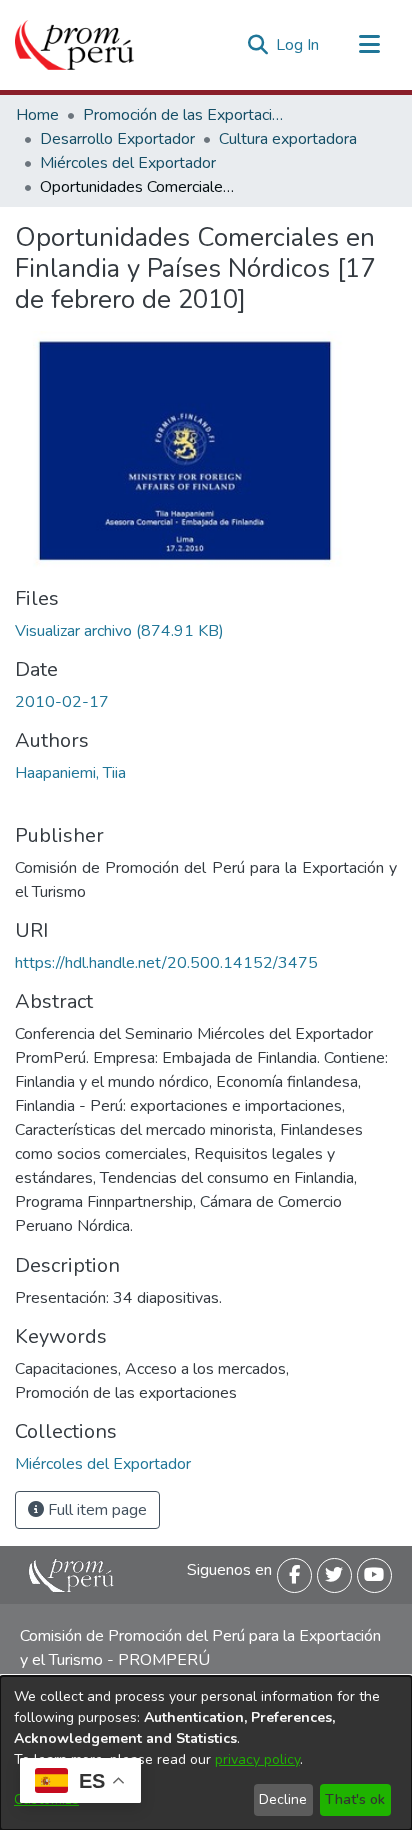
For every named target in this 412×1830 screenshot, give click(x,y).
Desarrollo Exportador (117, 139)
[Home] (74, 45)
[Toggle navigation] (369, 45)
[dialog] (206, 1753)
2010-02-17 (62, 702)
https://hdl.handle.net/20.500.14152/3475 (166, 963)
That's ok (355, 1799)
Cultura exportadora (288, 139)
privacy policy (257, 1759)
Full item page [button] (95, 1510)
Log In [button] (298, 45)
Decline (283, 1799)
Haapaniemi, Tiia (70, 773)
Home (37, 115)
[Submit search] (257, 45)
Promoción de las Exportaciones (183, 115)
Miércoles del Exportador (128, 163)
